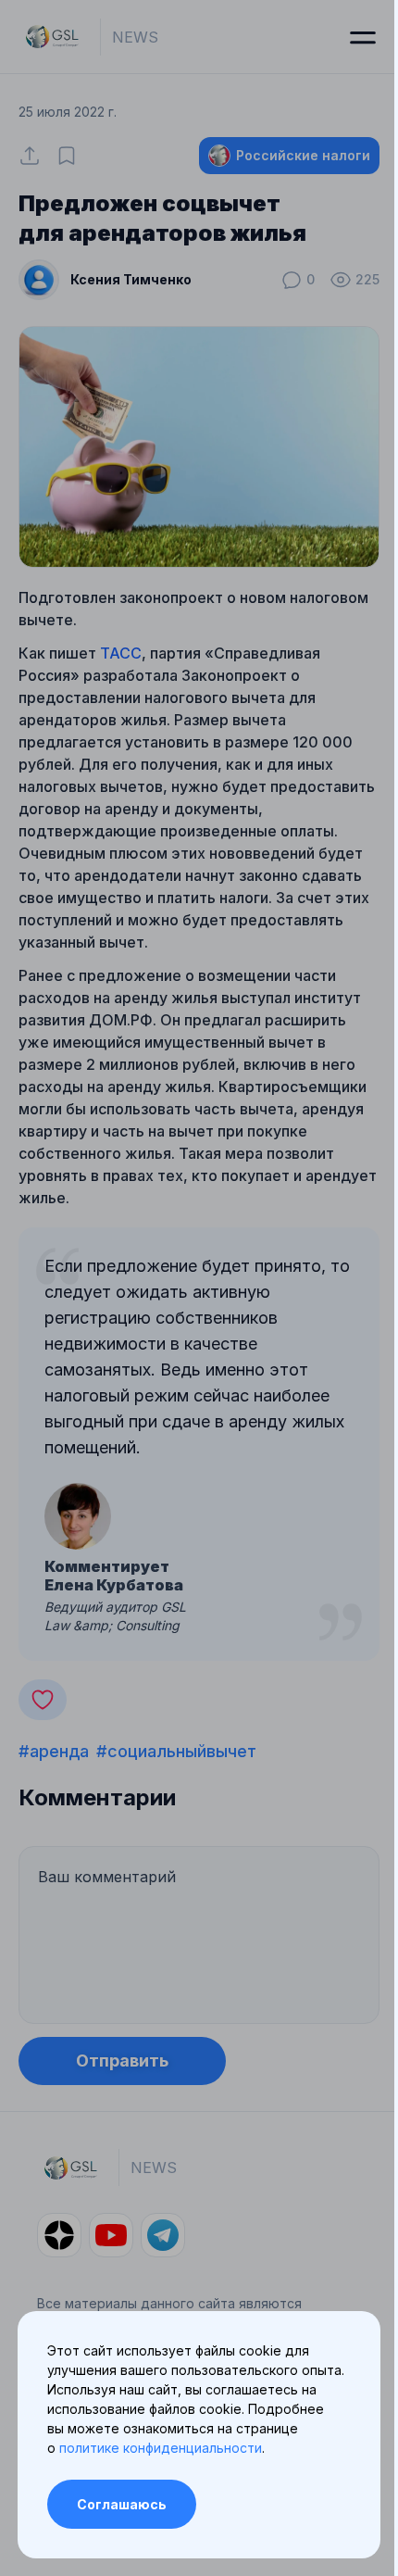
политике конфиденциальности (161, 2448)
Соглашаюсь (122, 2504)
